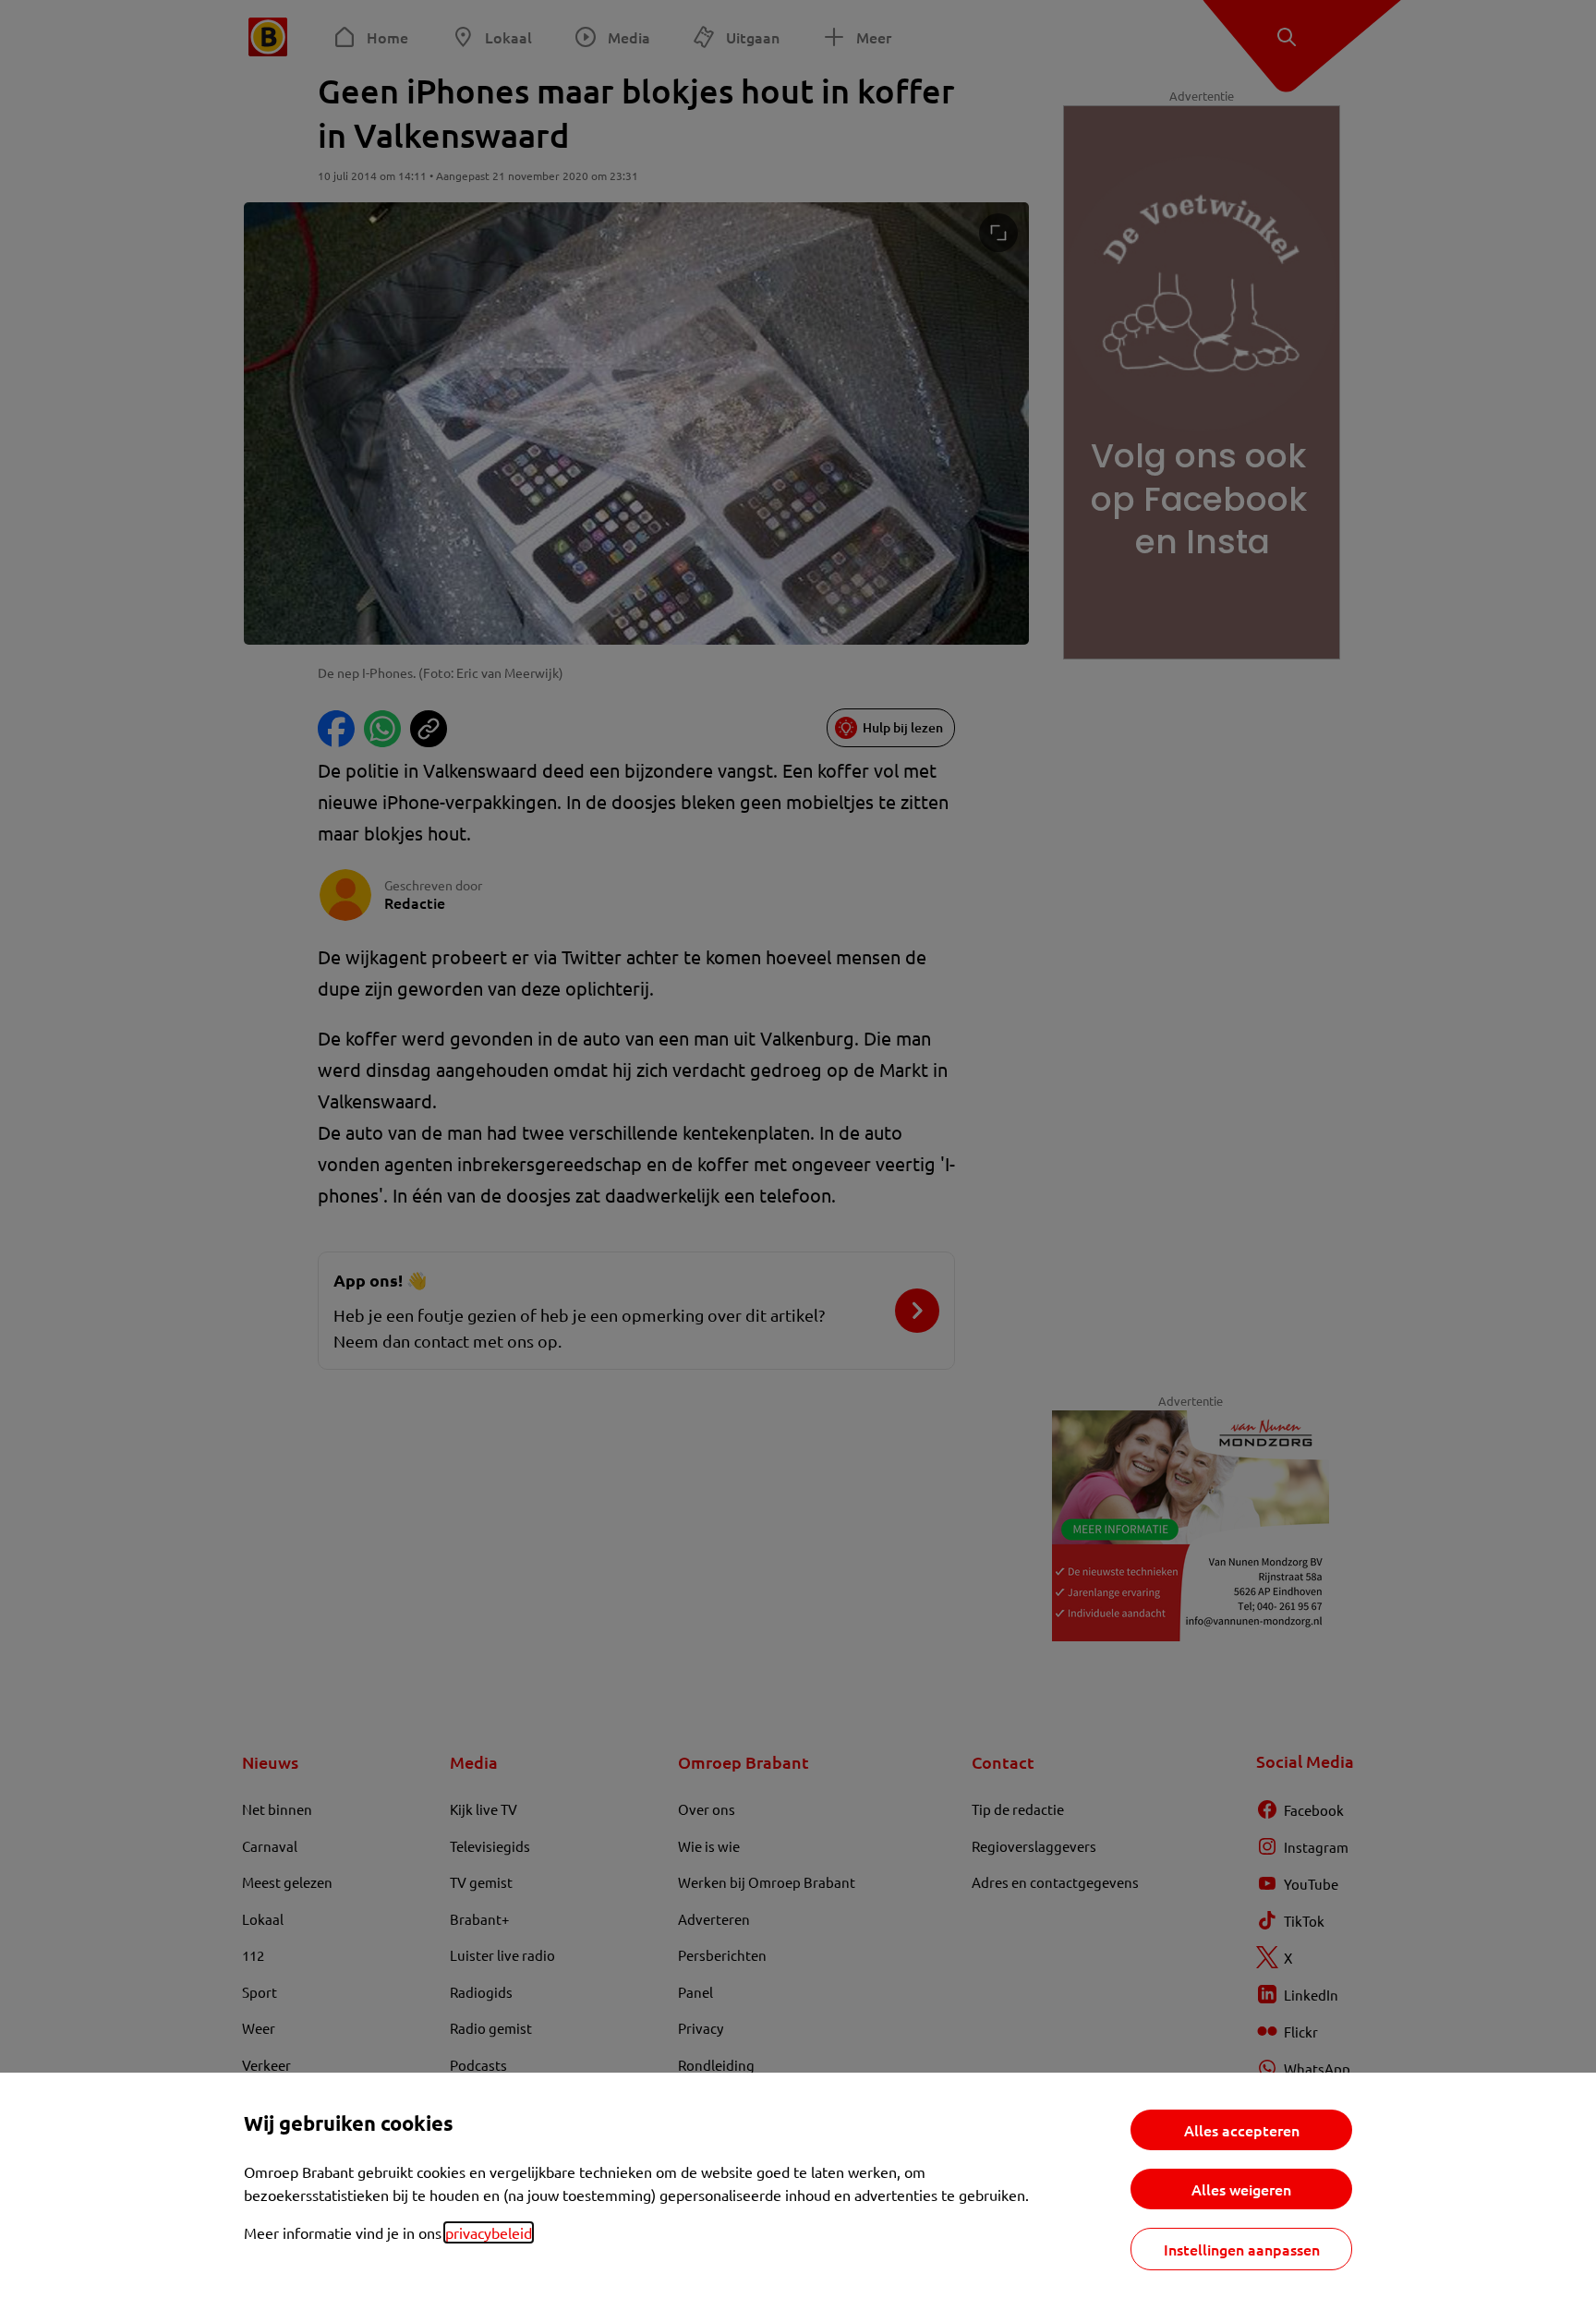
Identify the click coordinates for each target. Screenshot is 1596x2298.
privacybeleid (489, 2232)
